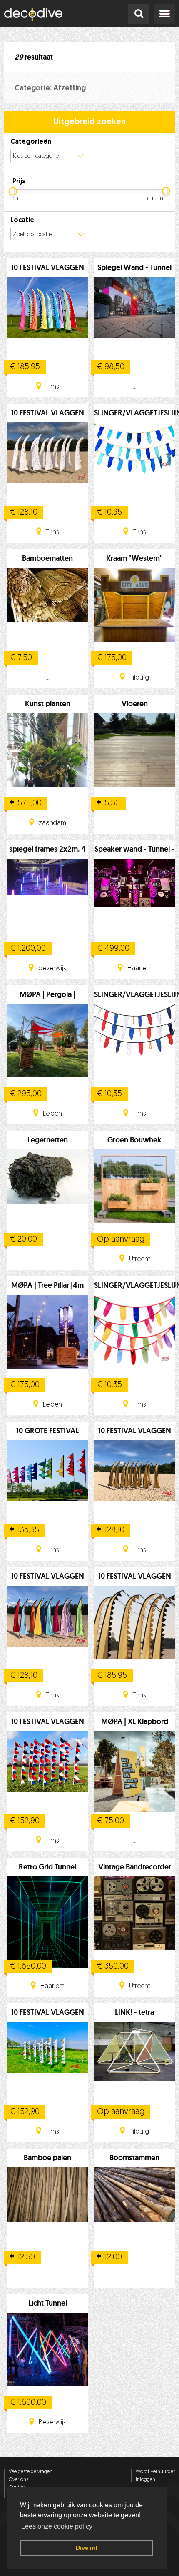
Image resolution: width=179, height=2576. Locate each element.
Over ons (19, 2480)
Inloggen (145, 2480)
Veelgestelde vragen (31, 2472)
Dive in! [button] (87, 2548)
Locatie (22, 220)
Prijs (19, 182)
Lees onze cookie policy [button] (57, 2526)
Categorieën (31, 142)
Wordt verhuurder (155, 2472)
